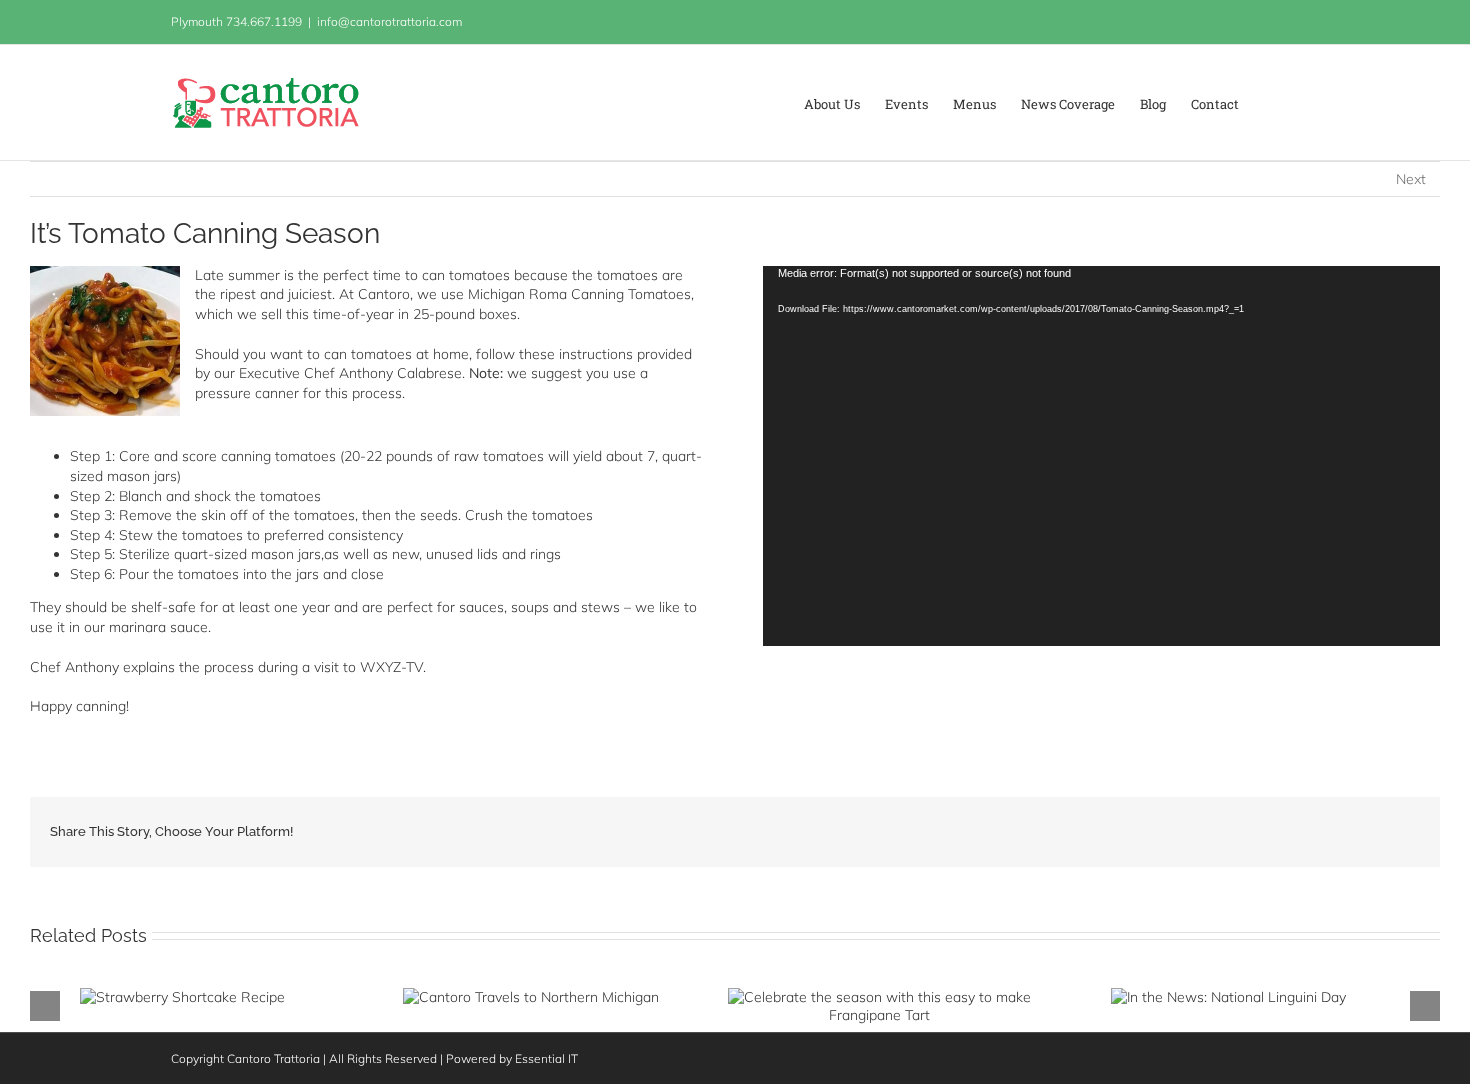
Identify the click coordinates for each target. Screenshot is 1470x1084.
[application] (1101, 456)
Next (1411, 179)
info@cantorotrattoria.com (389, 21)
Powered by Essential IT (512, 1058)
